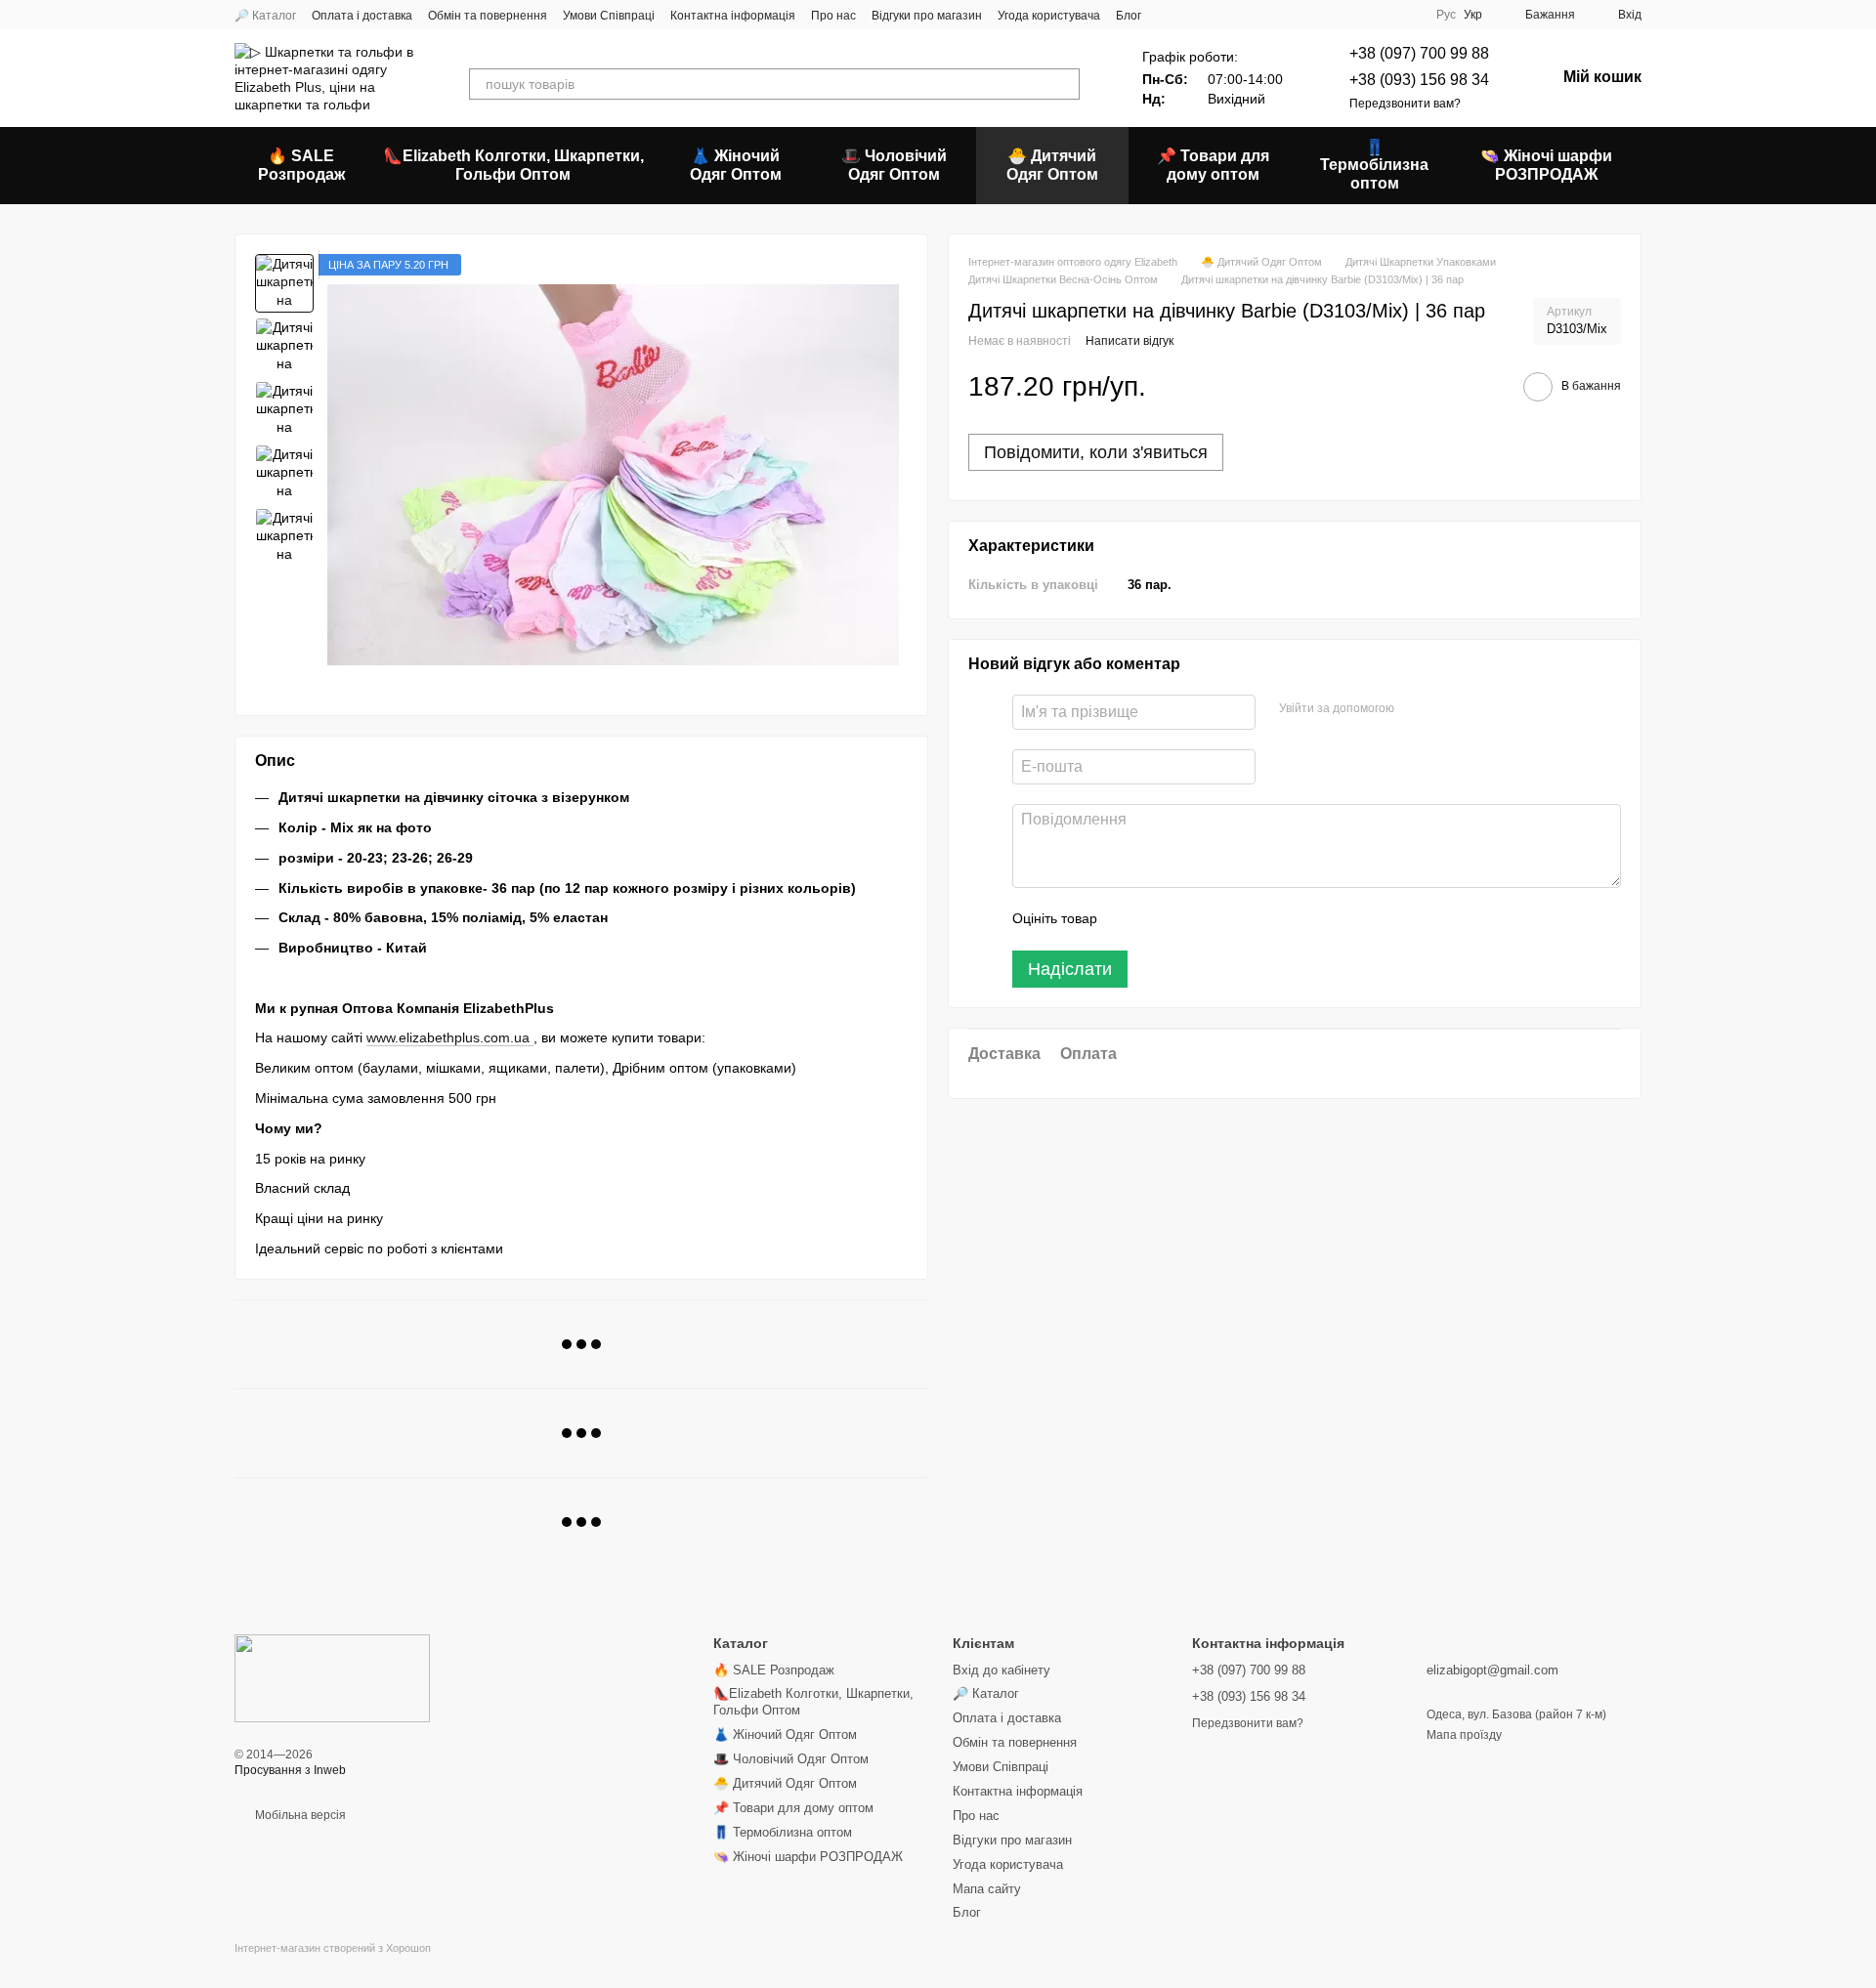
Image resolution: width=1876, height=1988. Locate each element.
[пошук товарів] (1064, 84)
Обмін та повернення (488, 16)
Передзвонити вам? (1405, 104)
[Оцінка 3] (1192, 918)
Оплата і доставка (362, 16)
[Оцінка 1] (1130, 918)
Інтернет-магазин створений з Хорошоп (333, 1948)
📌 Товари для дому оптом (1213, 165)
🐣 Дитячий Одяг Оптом (1052, 165)
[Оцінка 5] (1255, 918)
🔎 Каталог (265, 16)
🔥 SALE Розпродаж (301, 165)
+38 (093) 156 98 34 (1419, 80)
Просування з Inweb (290, 1770)
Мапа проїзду (1464, 1735)
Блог (1129, 16)
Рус (1446, 15)
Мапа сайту (987, 1889)
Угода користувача (1049, 16)
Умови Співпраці (609, 16)
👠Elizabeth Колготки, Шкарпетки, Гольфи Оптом (513, 165)
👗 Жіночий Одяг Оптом (736, 165)
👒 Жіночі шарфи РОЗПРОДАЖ (1546, 165)
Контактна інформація (733, 16)
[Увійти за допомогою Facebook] (1416, 708)
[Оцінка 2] (1161, 918)
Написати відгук (1130, 341)
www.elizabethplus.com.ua (450, 1037)
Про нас (833, 16)
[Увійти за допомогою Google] (1447, 708)
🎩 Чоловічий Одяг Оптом (894, 165)
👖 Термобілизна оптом (1374, 165)
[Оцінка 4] (1223, 918)
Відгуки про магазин (927, 16)
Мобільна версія (299, 1815)
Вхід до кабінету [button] (1002, 1670)
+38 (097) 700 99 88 (1419, 53)
